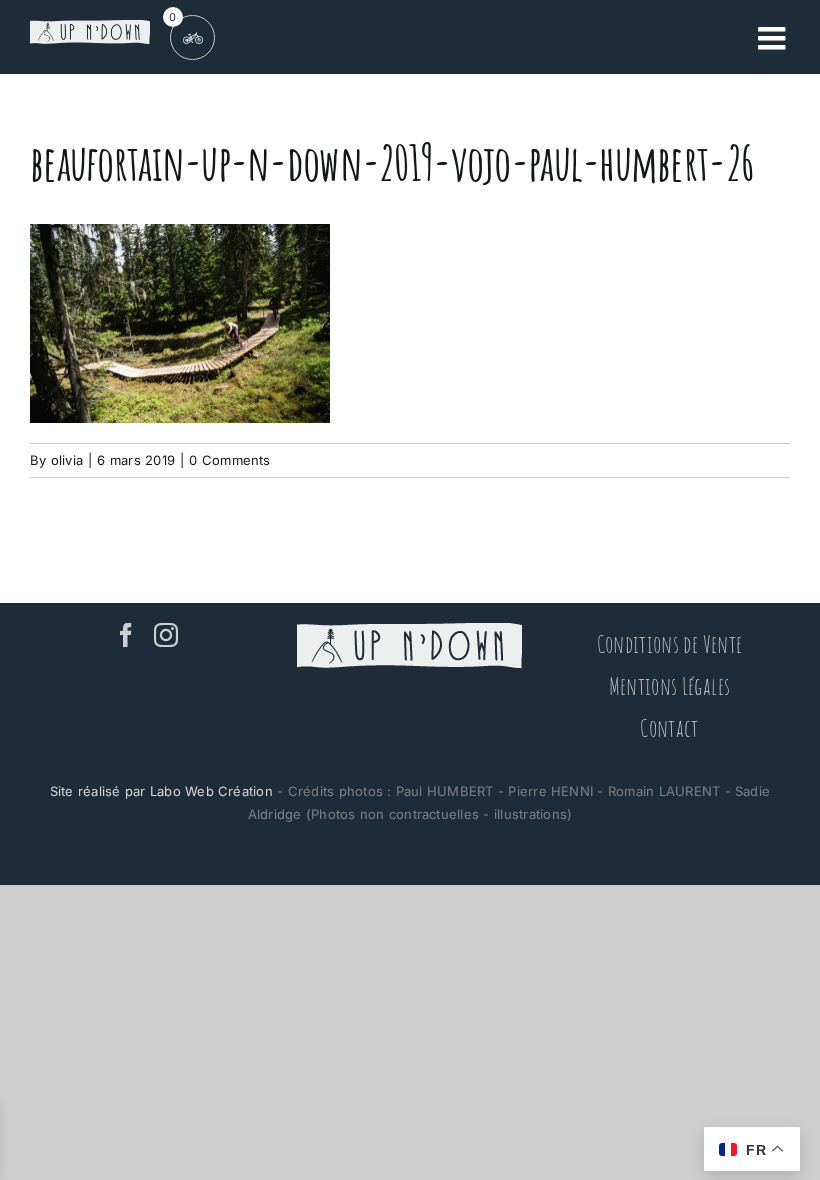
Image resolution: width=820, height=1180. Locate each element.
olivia (67, 460)
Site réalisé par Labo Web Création (161, 791)
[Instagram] (166, 635)
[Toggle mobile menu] (774, 38)
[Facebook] (126, 635)
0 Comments (229, 460)
